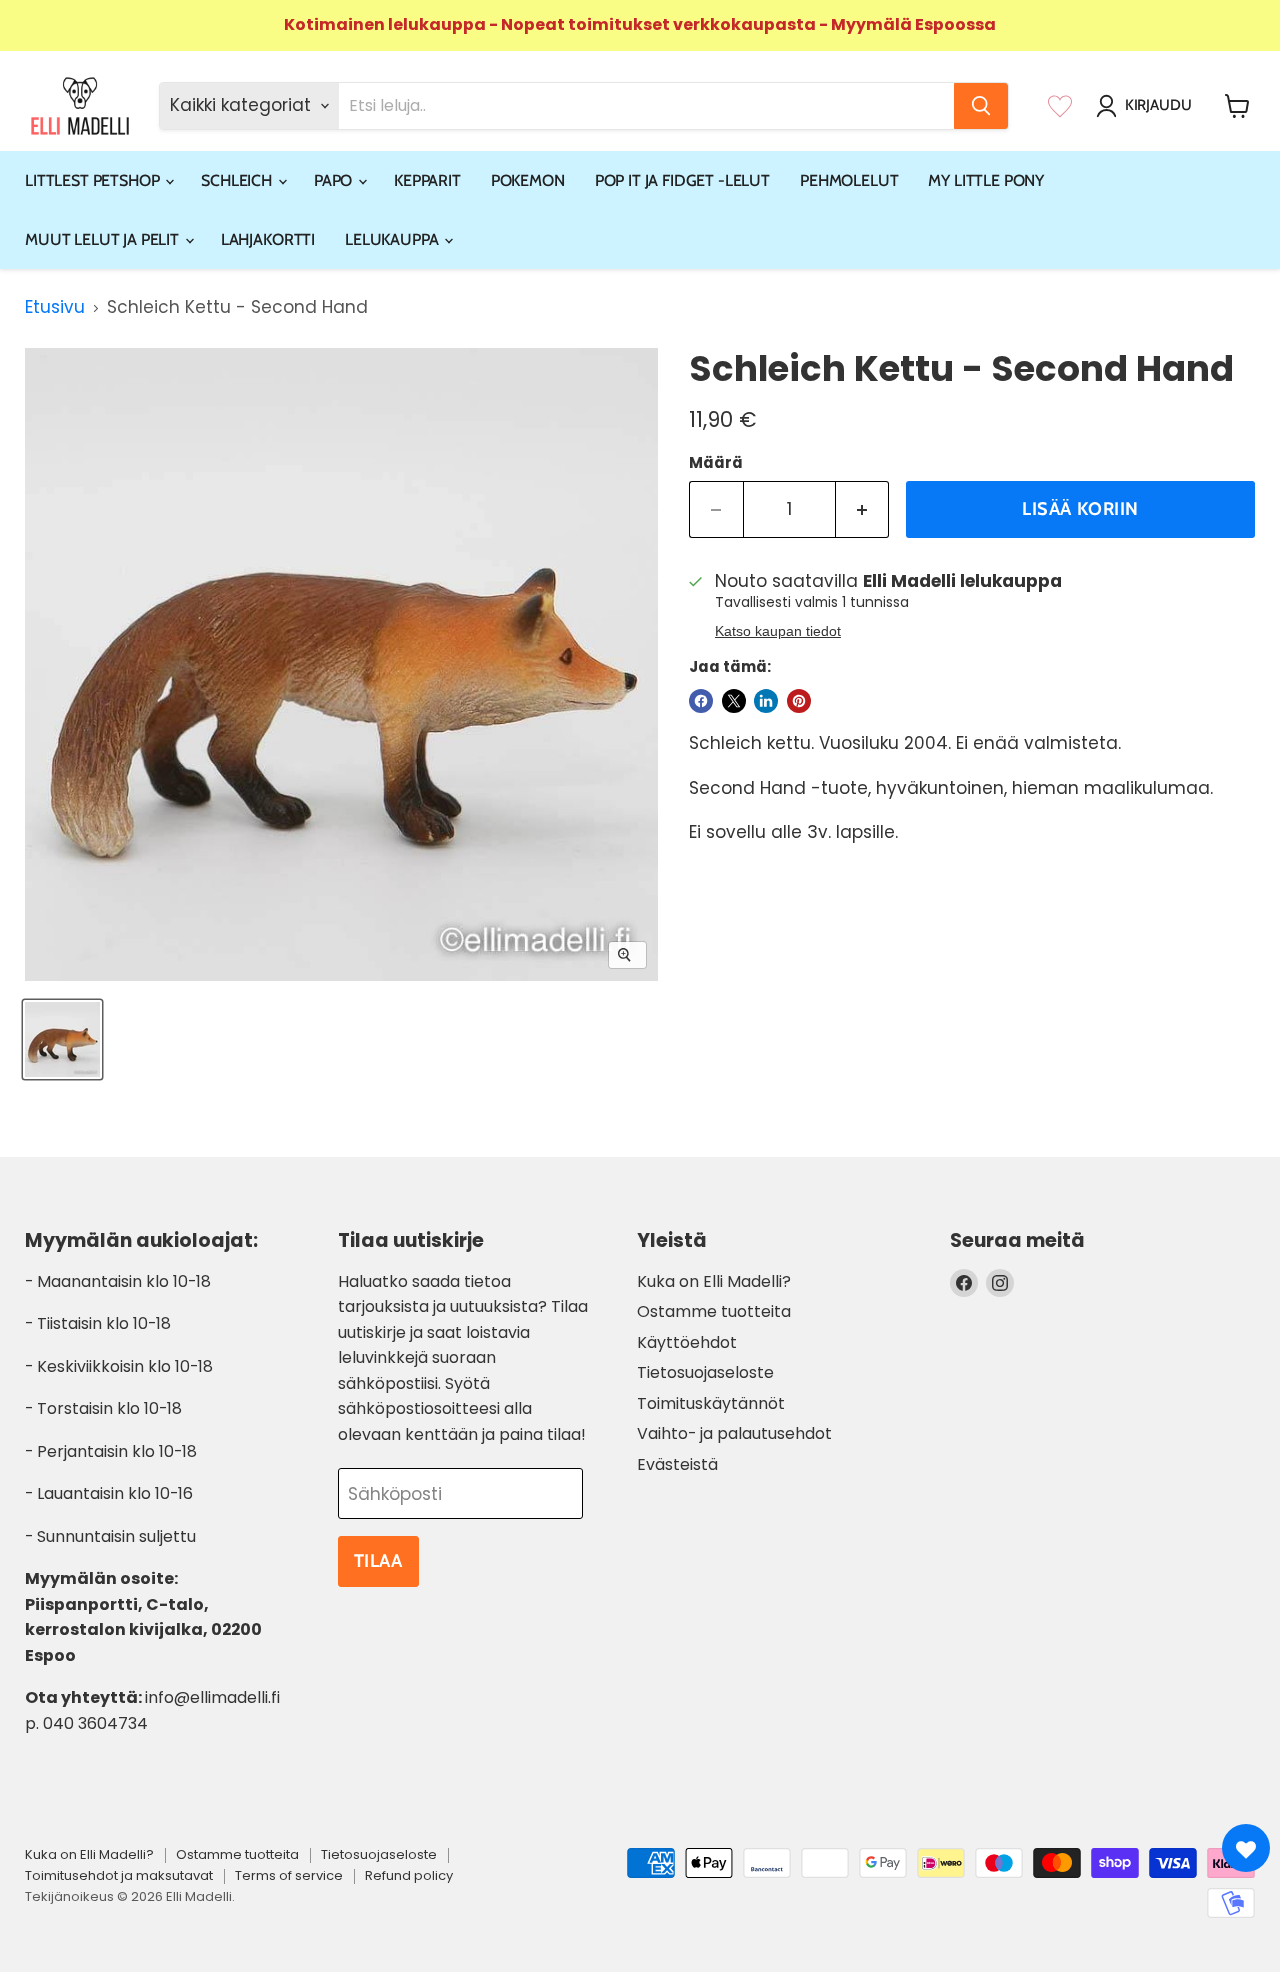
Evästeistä (677, 1464)
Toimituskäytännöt (711, 1403)
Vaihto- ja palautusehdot (734, 1433)
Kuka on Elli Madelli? (714, 1281)
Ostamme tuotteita (714, 1311)
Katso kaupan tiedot (778, 631)
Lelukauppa (393, 239)
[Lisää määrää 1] (863, 509)
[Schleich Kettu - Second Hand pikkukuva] (62, 1039)
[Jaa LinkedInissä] (766, 701)
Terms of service (289, 1875)
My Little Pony (986, 180)
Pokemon (528, 180)
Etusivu (55, 308)
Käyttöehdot (687, 1342)
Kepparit (427, 180)
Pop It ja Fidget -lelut (682, 180)
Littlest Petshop (94, 180)
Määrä (716, 462)
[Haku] (981, 106)
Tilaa (378, 1561)
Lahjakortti (268, 239)
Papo (335, 180)
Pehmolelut (849, 180)
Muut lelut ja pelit (104, 239)
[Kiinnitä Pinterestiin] (799, 701)
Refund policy (409, 1875)
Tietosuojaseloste (705, 1372)
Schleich (238, 180)
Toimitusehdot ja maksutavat (119, 1875)
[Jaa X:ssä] (734, 701)
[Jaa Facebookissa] (701, 701)
